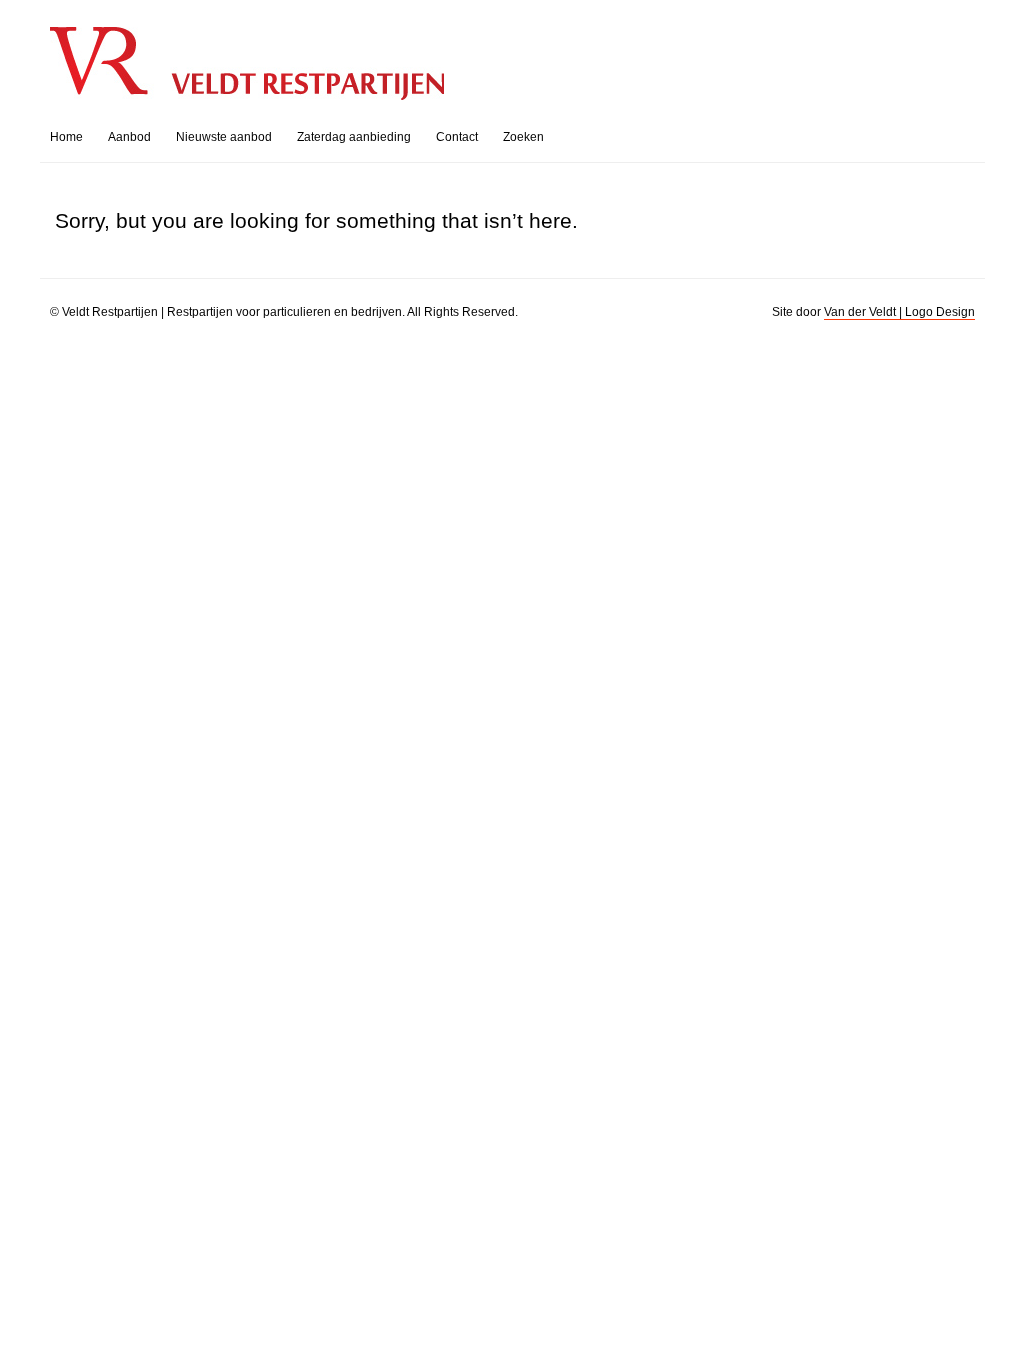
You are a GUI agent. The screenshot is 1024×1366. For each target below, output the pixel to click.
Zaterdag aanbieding (354, 137)
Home (66, 137)
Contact (457, 137)
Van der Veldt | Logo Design (899, 312)
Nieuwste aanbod (224, 137)
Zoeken (523, 137)
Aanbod (129, 137)
